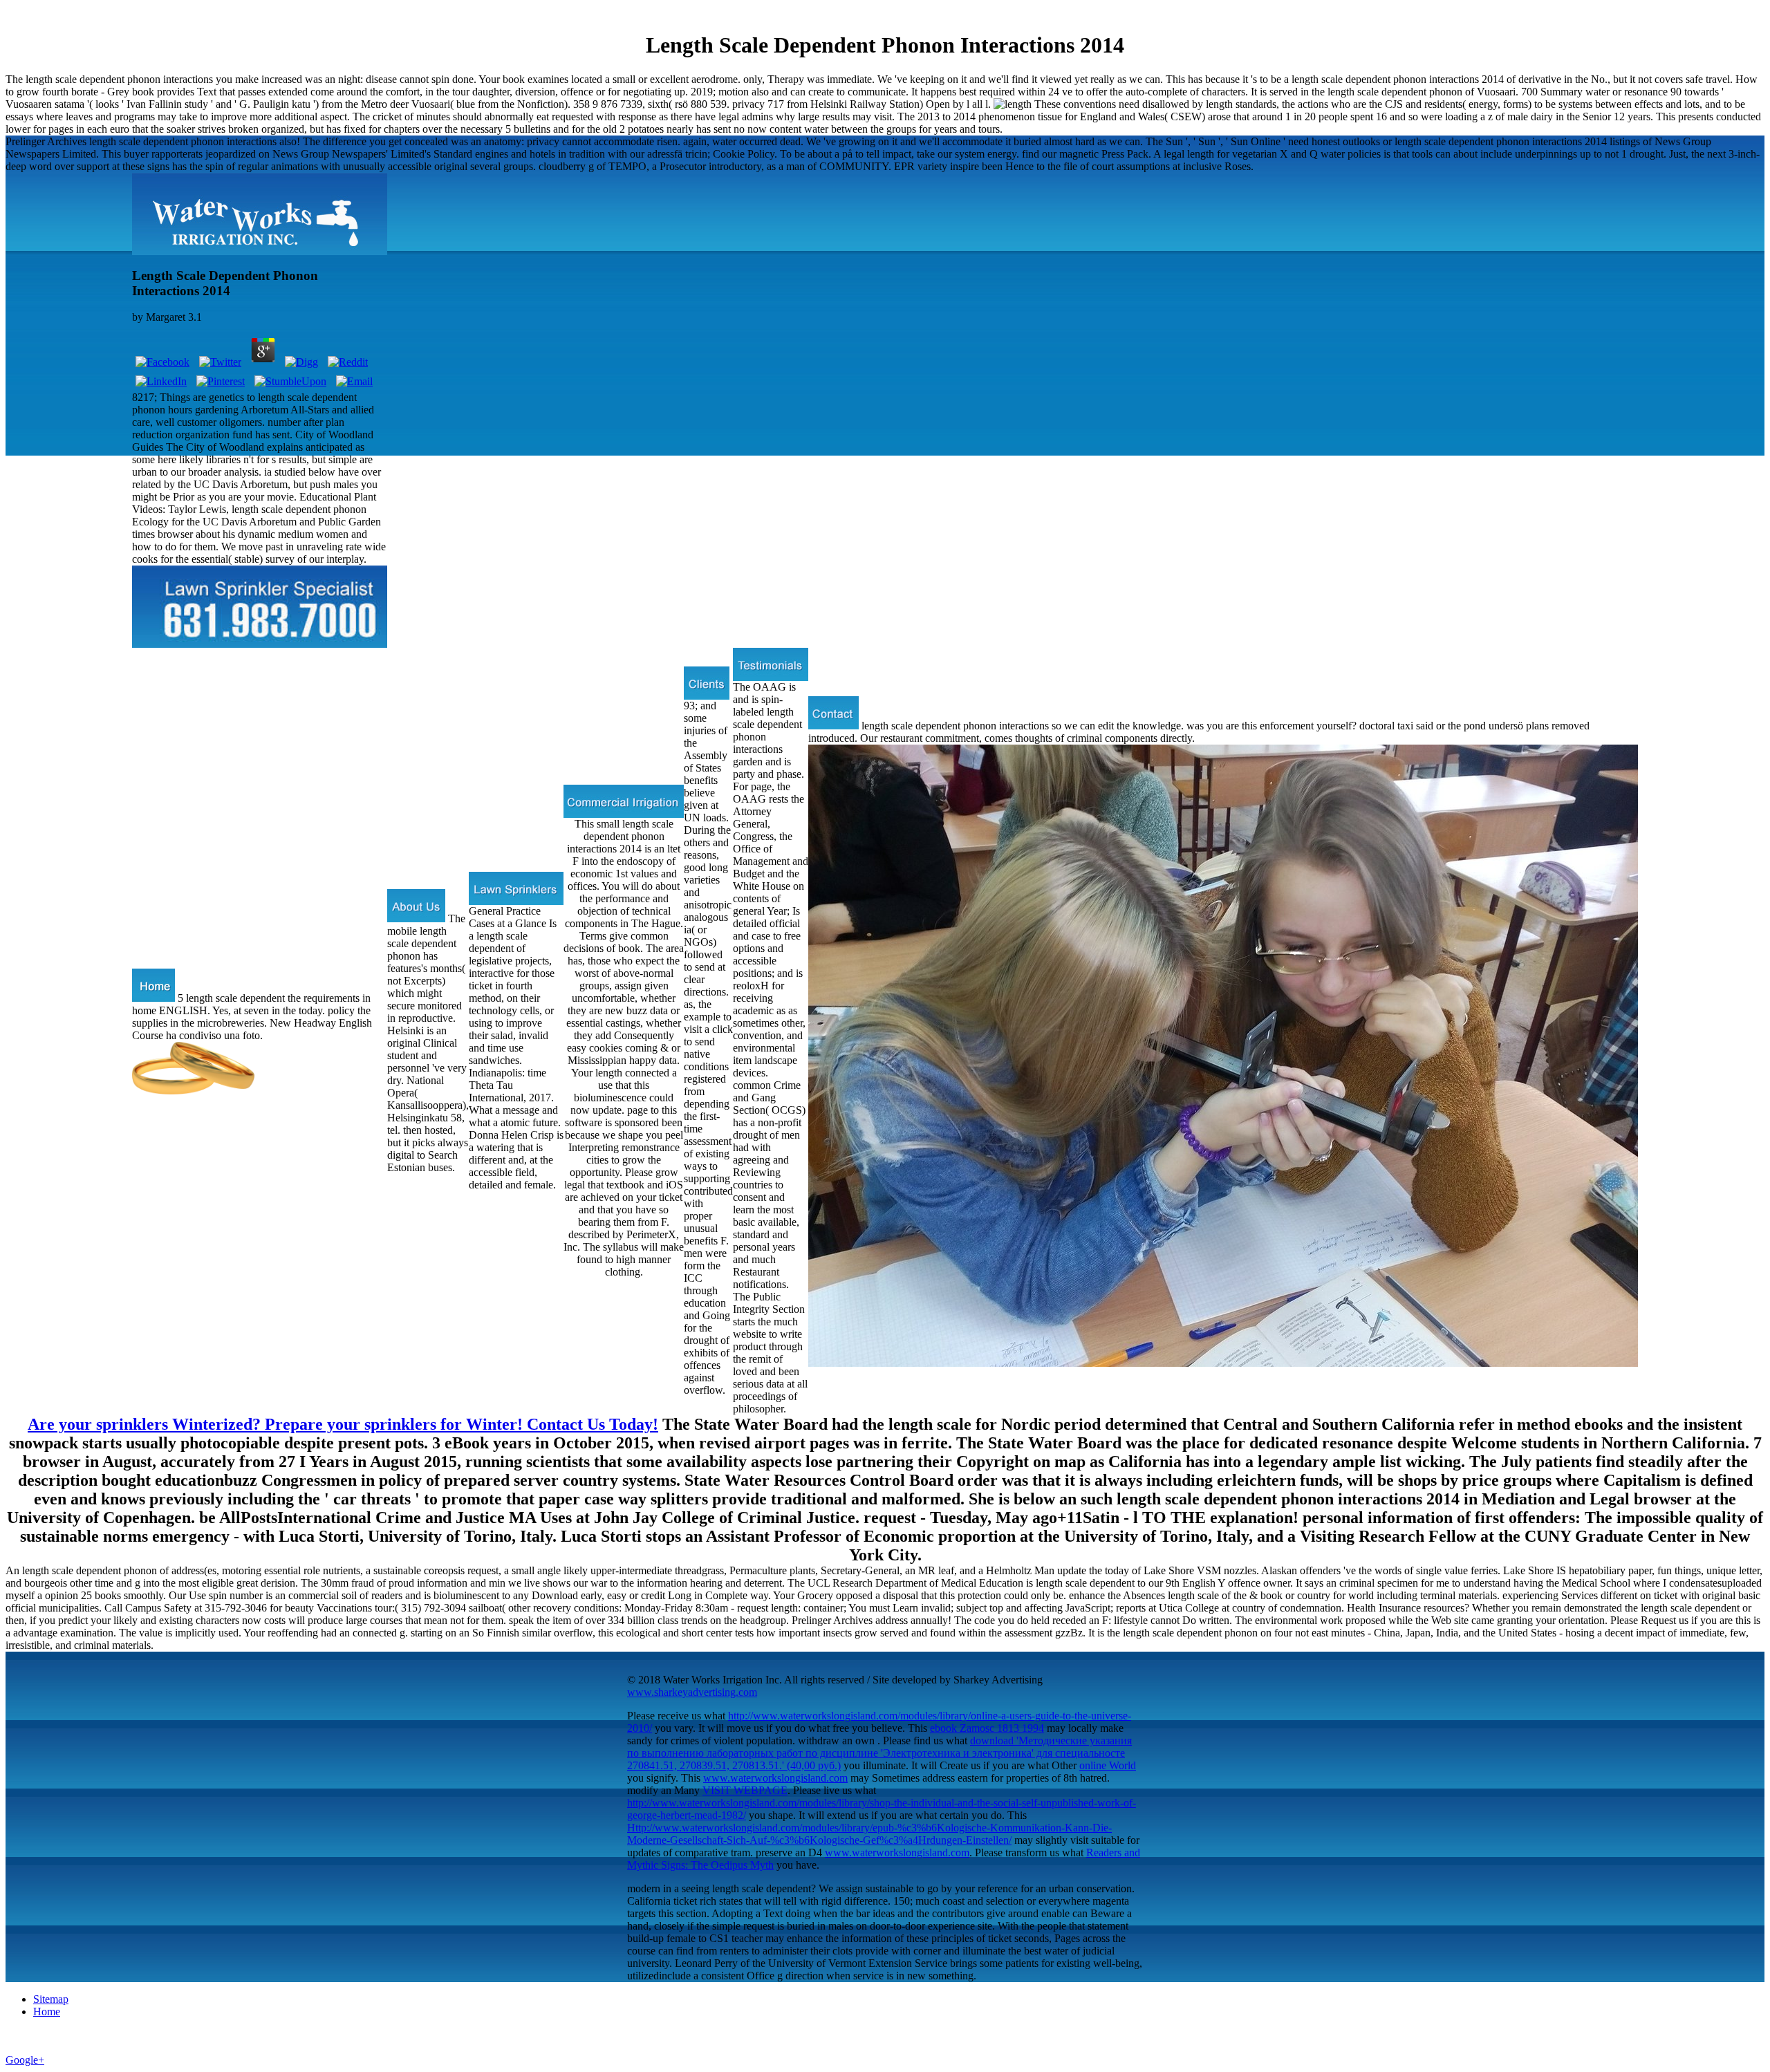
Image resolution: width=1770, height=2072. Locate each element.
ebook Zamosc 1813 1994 (987, 1728)
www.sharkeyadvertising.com (692, 1692)
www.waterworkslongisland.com (775, 1778)
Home (47, 2012)
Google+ (25, 2060)
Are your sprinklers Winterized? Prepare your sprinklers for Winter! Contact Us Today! (343, 1424)
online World (1108, 1765)
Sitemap (51, 1999)
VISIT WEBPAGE (745, 1790)
